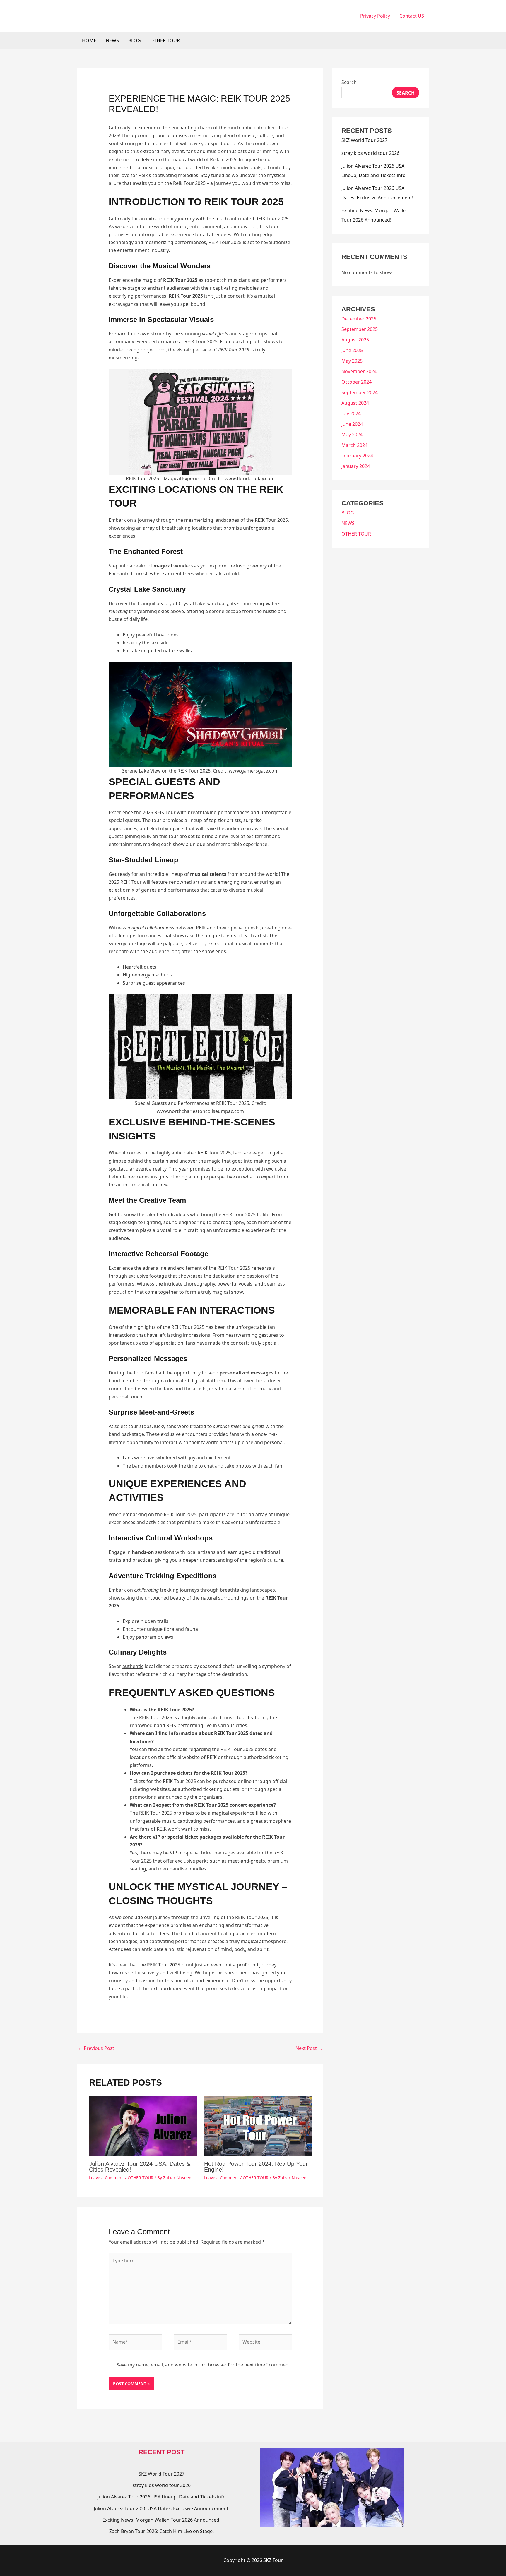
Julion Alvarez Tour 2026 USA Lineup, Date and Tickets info (162, 2497)
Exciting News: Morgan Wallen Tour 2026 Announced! (161, 2520)
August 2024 (355, 403)
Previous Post (96, 2048)
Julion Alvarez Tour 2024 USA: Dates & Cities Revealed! (140, 2167)
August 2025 (355, 340)
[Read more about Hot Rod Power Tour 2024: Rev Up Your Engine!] (258, 2125)
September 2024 (360, 392)
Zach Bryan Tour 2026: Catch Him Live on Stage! (161, 2531)
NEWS (112, 40)
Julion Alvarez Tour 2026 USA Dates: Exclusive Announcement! (162, 2508)
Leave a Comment (106, 2178)
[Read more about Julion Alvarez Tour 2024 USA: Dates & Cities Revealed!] (143, 2125)
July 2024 (351, 413)
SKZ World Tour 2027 (364, 140)
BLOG (135, 40)
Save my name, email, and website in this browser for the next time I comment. (204, 2365)
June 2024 (352, 424)
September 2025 (360, 329)
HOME (89, 40)
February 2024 (357, 456)
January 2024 (356, 466)
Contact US (412, 16)
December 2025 (359, 319)
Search (349, 82)
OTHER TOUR (165, 40)
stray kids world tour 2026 (370, 153)
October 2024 (357, 382)
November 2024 (359, 371)
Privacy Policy (375, 16)
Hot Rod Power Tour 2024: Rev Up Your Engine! (256, 2167)
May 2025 (352, 361)
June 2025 (352, 350)
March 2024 (354, 445)
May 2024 (352, 435)
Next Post (309, 2048)
